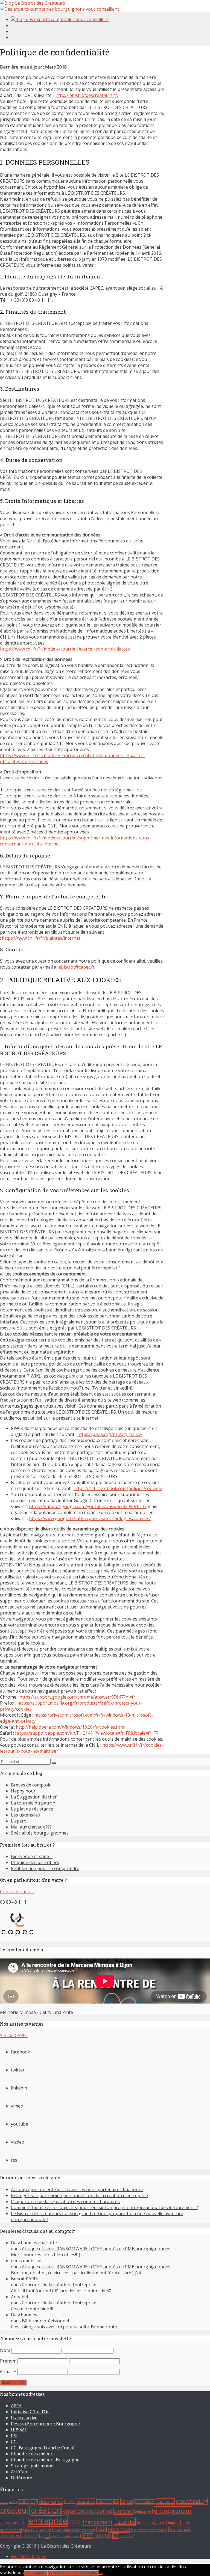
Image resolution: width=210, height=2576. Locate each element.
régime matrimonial (66, 2536)
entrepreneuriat (14, 2523)
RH (42, 2536)
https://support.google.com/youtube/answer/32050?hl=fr (88, 1506)
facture (74, 2523)
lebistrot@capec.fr (76, 967)
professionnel (85, 2530)
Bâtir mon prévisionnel (45, 2321)
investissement (11, 2530)
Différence (22, 2478)
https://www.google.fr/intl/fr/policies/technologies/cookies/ (90, 1518)
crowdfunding (192, 2501)
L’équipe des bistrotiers (35, 1862)
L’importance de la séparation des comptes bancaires (65, 2201)
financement (97, 2522)
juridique (30, 2530)
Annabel (19, 2297)
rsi (47, 2536)
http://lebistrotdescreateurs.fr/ (87, 95)
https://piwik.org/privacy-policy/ (110, 1434)
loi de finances (63, 2530)
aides (13, 2502)
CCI (14, 2442)
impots (174, 2523)
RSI (14, 2436)
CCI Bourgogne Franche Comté (43, 2448)
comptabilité (145, 2502)
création (46, 2510)
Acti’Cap (19, 2472)
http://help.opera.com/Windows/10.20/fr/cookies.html (71, 1727)
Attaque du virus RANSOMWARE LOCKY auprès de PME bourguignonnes (96, 2249)
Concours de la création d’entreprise (59, 2285)
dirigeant (123, 2511)
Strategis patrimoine (32, 2466)
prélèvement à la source (149, 2530)
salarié (87, 2536)
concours (165, 2502)
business (86, 2501)
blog (34, 2502)
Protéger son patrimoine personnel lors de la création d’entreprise (79, 2195)
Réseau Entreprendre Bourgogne (45, 2424)
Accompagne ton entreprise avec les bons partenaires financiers (77, 2189)
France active (24, 2418)
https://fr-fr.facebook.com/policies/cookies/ (118, 1488)
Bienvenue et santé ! (32, 1856)
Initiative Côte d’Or (30, 2412)
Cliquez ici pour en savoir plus (73, 2573)
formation (145, 2523)
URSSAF (19, 2430)
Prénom (8, 2361)
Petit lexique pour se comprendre (45, 1868)
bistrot (24, 2502)
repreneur (11, 2536)
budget (70, 2502)
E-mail (8, 2372)
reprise (31, 2536)
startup (103, 2535)
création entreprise (88, 2511)
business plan (108, 2502)
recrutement (180, 2529)
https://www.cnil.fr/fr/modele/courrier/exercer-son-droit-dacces (65, 649)
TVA (116, 2536)
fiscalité (125, 2522)
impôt (185, 2523)
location (45, 2530)
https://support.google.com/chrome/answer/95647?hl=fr (77, 1697)
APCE (16, 2406)
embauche (144, 2512)
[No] (101, 2574)
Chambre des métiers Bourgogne (45, 2460)
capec (127, 2501)
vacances (127, 2536)
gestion (161, 2523)
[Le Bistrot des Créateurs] (33, 3)
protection (119, 2529)
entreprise (48, 2521)
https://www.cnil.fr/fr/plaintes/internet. (42, 938)
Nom (5, 2350)
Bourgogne (51, 2501)
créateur (15, 2510)
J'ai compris (35, 2573)
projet (101, 2530)
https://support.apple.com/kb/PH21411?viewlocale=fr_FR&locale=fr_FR (87, 1733)
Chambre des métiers (33, 2454)
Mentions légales (29, 2556)
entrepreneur (173, 2511)
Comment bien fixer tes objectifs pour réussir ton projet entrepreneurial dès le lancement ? (104, 2207)
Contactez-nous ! (17, 1892)
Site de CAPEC (14, 2035)
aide (4, 2502)
